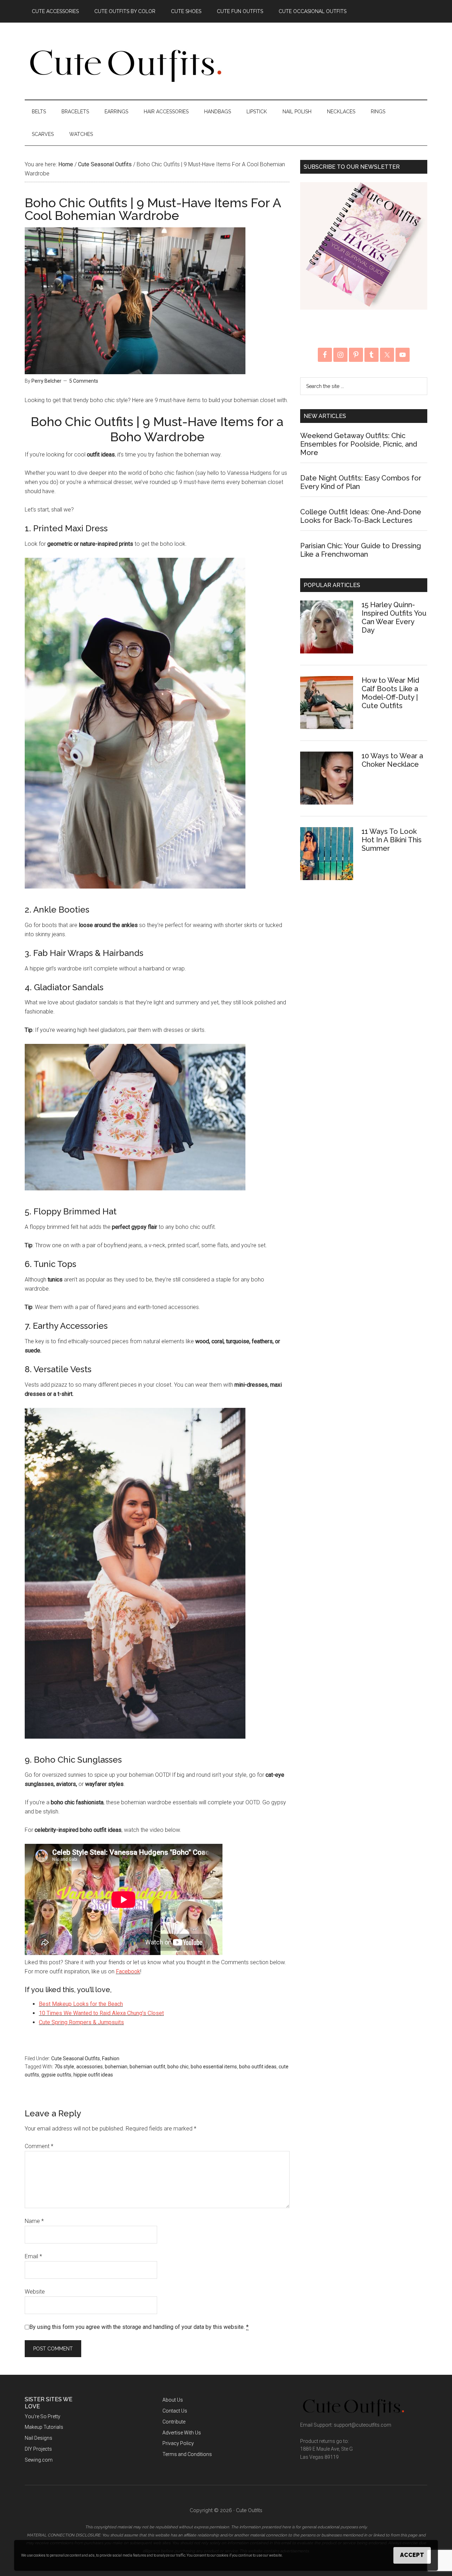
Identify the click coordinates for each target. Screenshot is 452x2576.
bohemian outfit (147, 2067)
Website (35, 2292)
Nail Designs (38, 2438)
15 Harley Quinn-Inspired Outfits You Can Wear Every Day (394, 617)
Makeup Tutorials (44, 2427)
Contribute (174, 2422)
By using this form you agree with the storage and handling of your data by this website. (139, 2327)
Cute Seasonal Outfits (76, 2058)
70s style (64, 2067)
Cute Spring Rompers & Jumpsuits (81, 2022)
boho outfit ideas (258, 2067)
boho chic (178, 2067)
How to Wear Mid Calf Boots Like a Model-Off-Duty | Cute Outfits (390, 693)
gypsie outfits (56, 2075)
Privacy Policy (178, 2443)
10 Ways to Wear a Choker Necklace (392, 760)
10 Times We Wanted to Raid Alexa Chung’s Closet (101, 2013)
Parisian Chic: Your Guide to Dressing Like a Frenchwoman (361, 550)
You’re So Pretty (43, 2416)
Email (33, 2256)
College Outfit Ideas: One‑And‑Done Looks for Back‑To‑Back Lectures (361, 516)
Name (34, 2221)
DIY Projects (38, 2449)
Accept (412, 2555)
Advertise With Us (182, 2433)
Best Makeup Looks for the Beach (81, 2004)
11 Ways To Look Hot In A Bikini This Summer (392, 840)
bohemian (116, 2067)
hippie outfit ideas (93, 2075)
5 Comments (84, 381)
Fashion (111, 2058)
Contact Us (175, 2411)
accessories (90, 2067)
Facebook (128, 1971)
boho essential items (214, 2067)
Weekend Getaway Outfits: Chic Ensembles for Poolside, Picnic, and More (359, 444)
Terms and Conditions (187, 2454)
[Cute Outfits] (125, 80)
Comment (39, 2146)
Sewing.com (39, 2460)
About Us (173, 2400)
